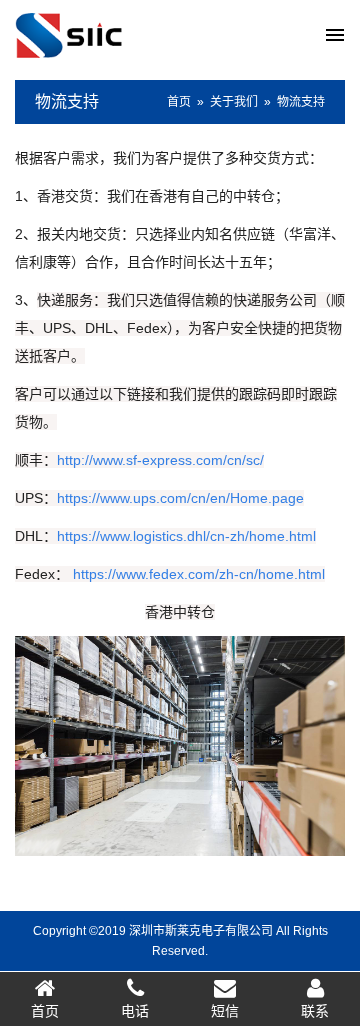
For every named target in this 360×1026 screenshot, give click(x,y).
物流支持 (67, 101)
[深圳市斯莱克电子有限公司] (97, 34)
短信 (225, 1011)
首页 (179, 102)
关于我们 (234, 102)
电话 (135, 1011)
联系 (315, 1011)
